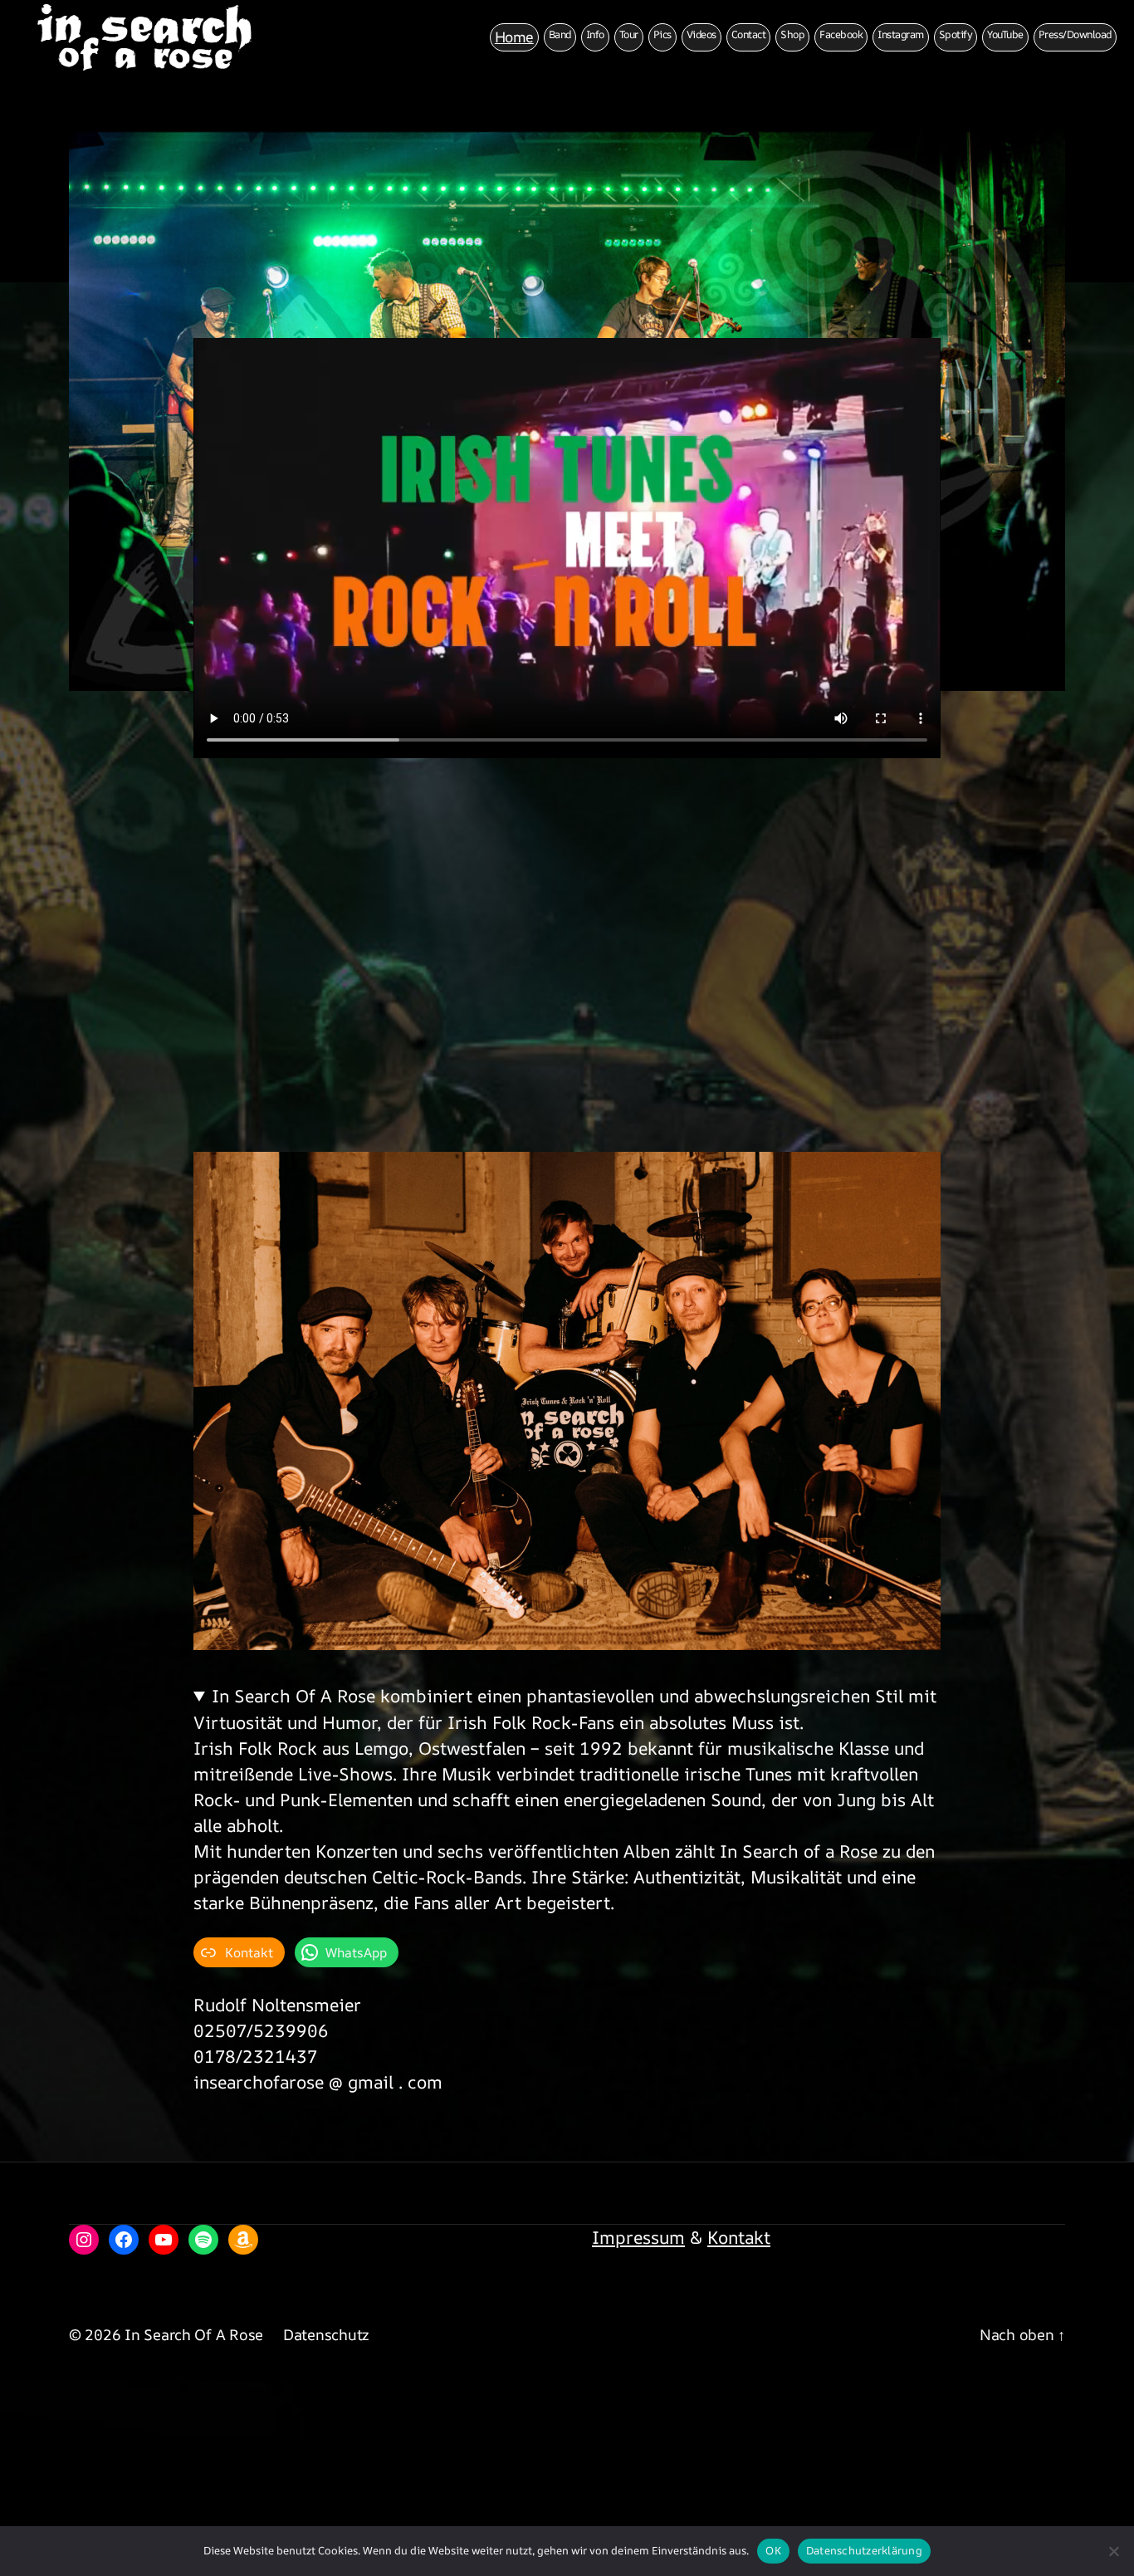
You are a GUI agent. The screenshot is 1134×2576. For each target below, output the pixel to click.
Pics (662, 34)
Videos (701, 34)
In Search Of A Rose (194, 2334)
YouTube (1005, 34)
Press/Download (1075, 34)
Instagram (901, 34)
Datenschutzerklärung (864, 2550)
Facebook (841, 34)
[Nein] (1113, 2551)
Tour (629, 34)
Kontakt (739, 2237)
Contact (749, 34)
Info (595, 34)
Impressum (638, 2237)
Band (560, 34)
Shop (792, 34)
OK (773, 2550)
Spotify (956, 34)
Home (514, 37)
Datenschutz (326, 2334)
